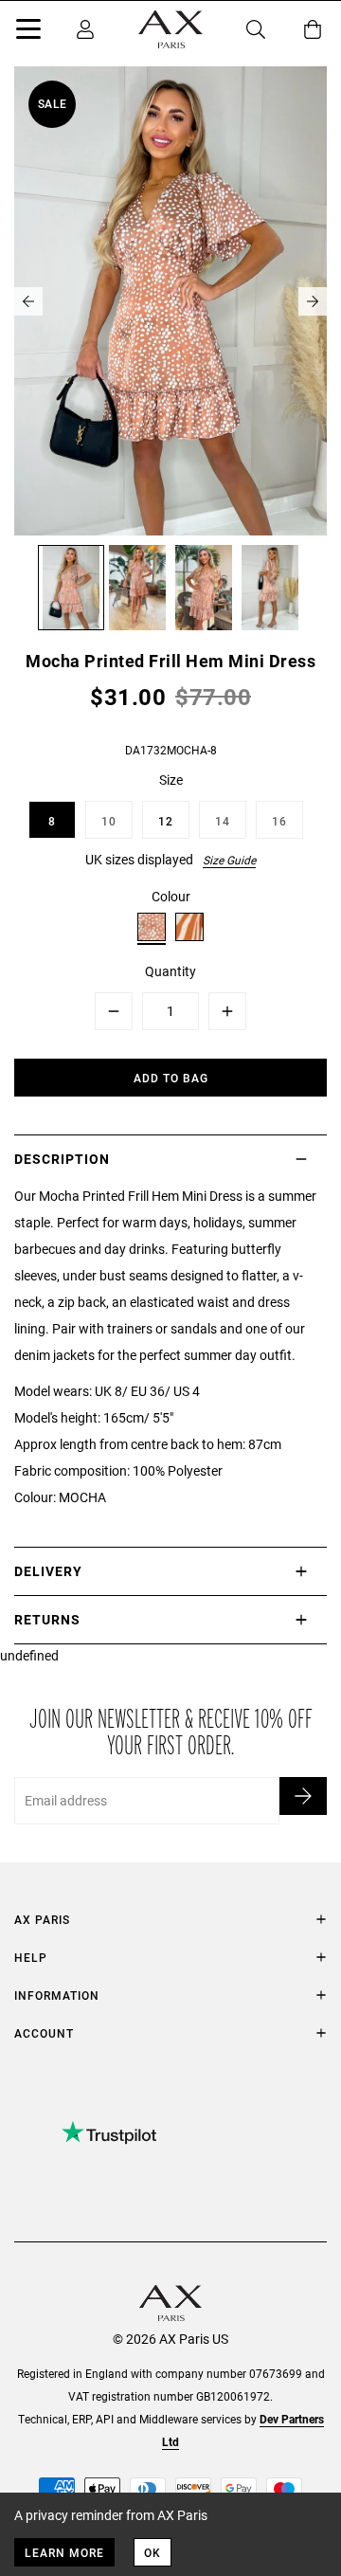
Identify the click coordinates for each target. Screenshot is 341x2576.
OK (153, 2552)
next (313, 301)
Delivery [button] (48, 1571)
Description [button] (62, 1159)
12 (166, 821)
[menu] (28, 32)
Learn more (64, 2552)
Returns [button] (47, 1619)
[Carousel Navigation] (170, 301)
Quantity (170, 971)
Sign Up (303, 1796)
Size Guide (229, 860)
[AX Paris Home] (170, 29)
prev (28, 301)
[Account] (85, 29)
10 (109, 821)
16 (279, 821)
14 (223, 821)
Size (171, 780)
